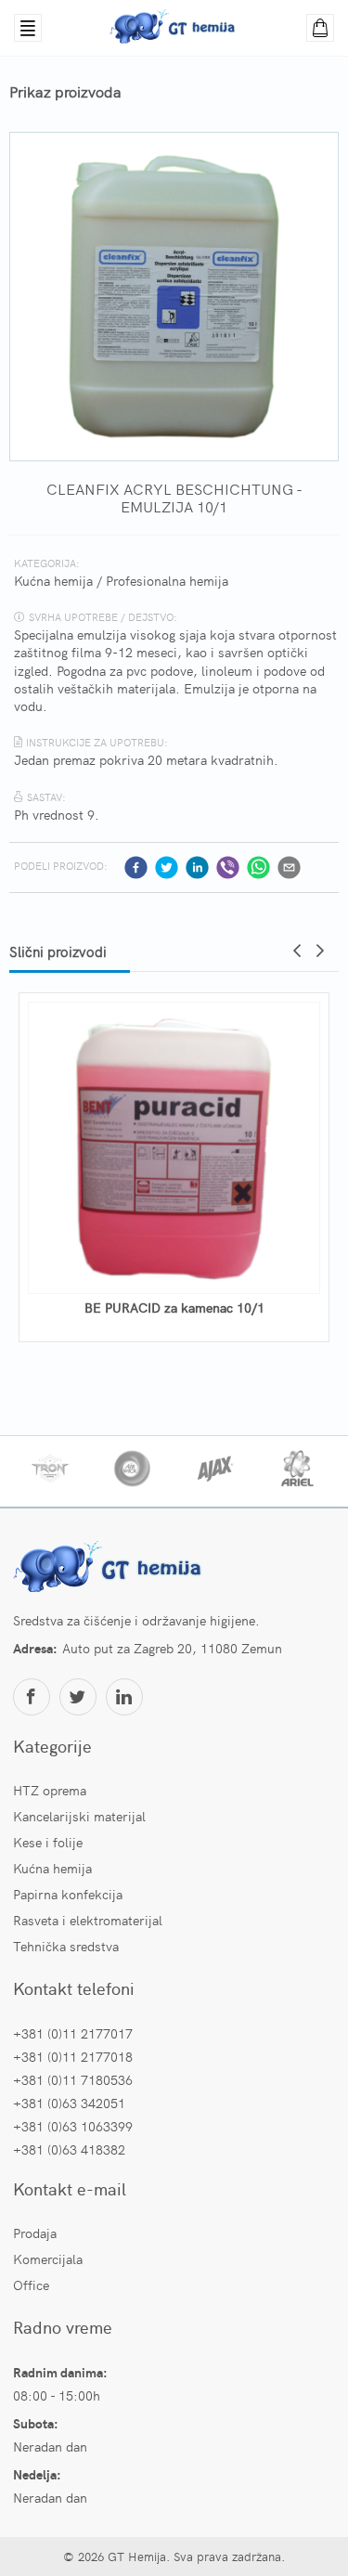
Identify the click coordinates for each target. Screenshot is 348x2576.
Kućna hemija (53, 580)
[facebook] (136, 867)
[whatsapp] (258, 867)
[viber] (228, 867)
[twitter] (167, 867)
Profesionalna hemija (167, 580)
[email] (289, 867)
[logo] (110, 1569)
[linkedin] (197, 867)
